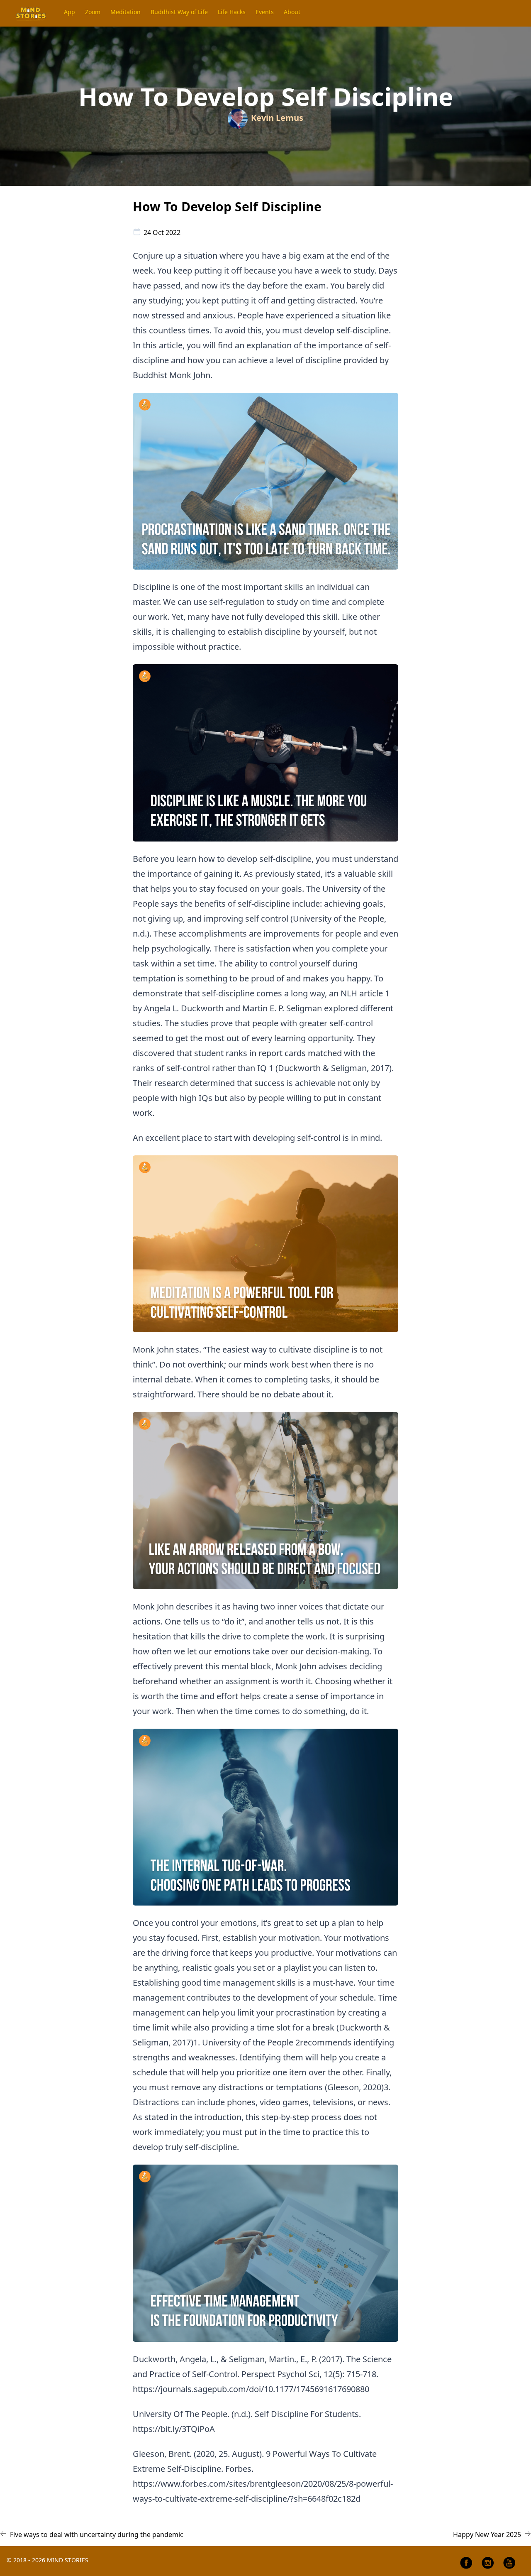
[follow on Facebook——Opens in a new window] (466, 2563)
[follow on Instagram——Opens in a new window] (488, 2563)
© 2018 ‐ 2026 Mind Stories (47, 2560)
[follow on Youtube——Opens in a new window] (509, 2563)
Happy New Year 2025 (487, 2534)
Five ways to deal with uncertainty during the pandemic (97, 2534)
